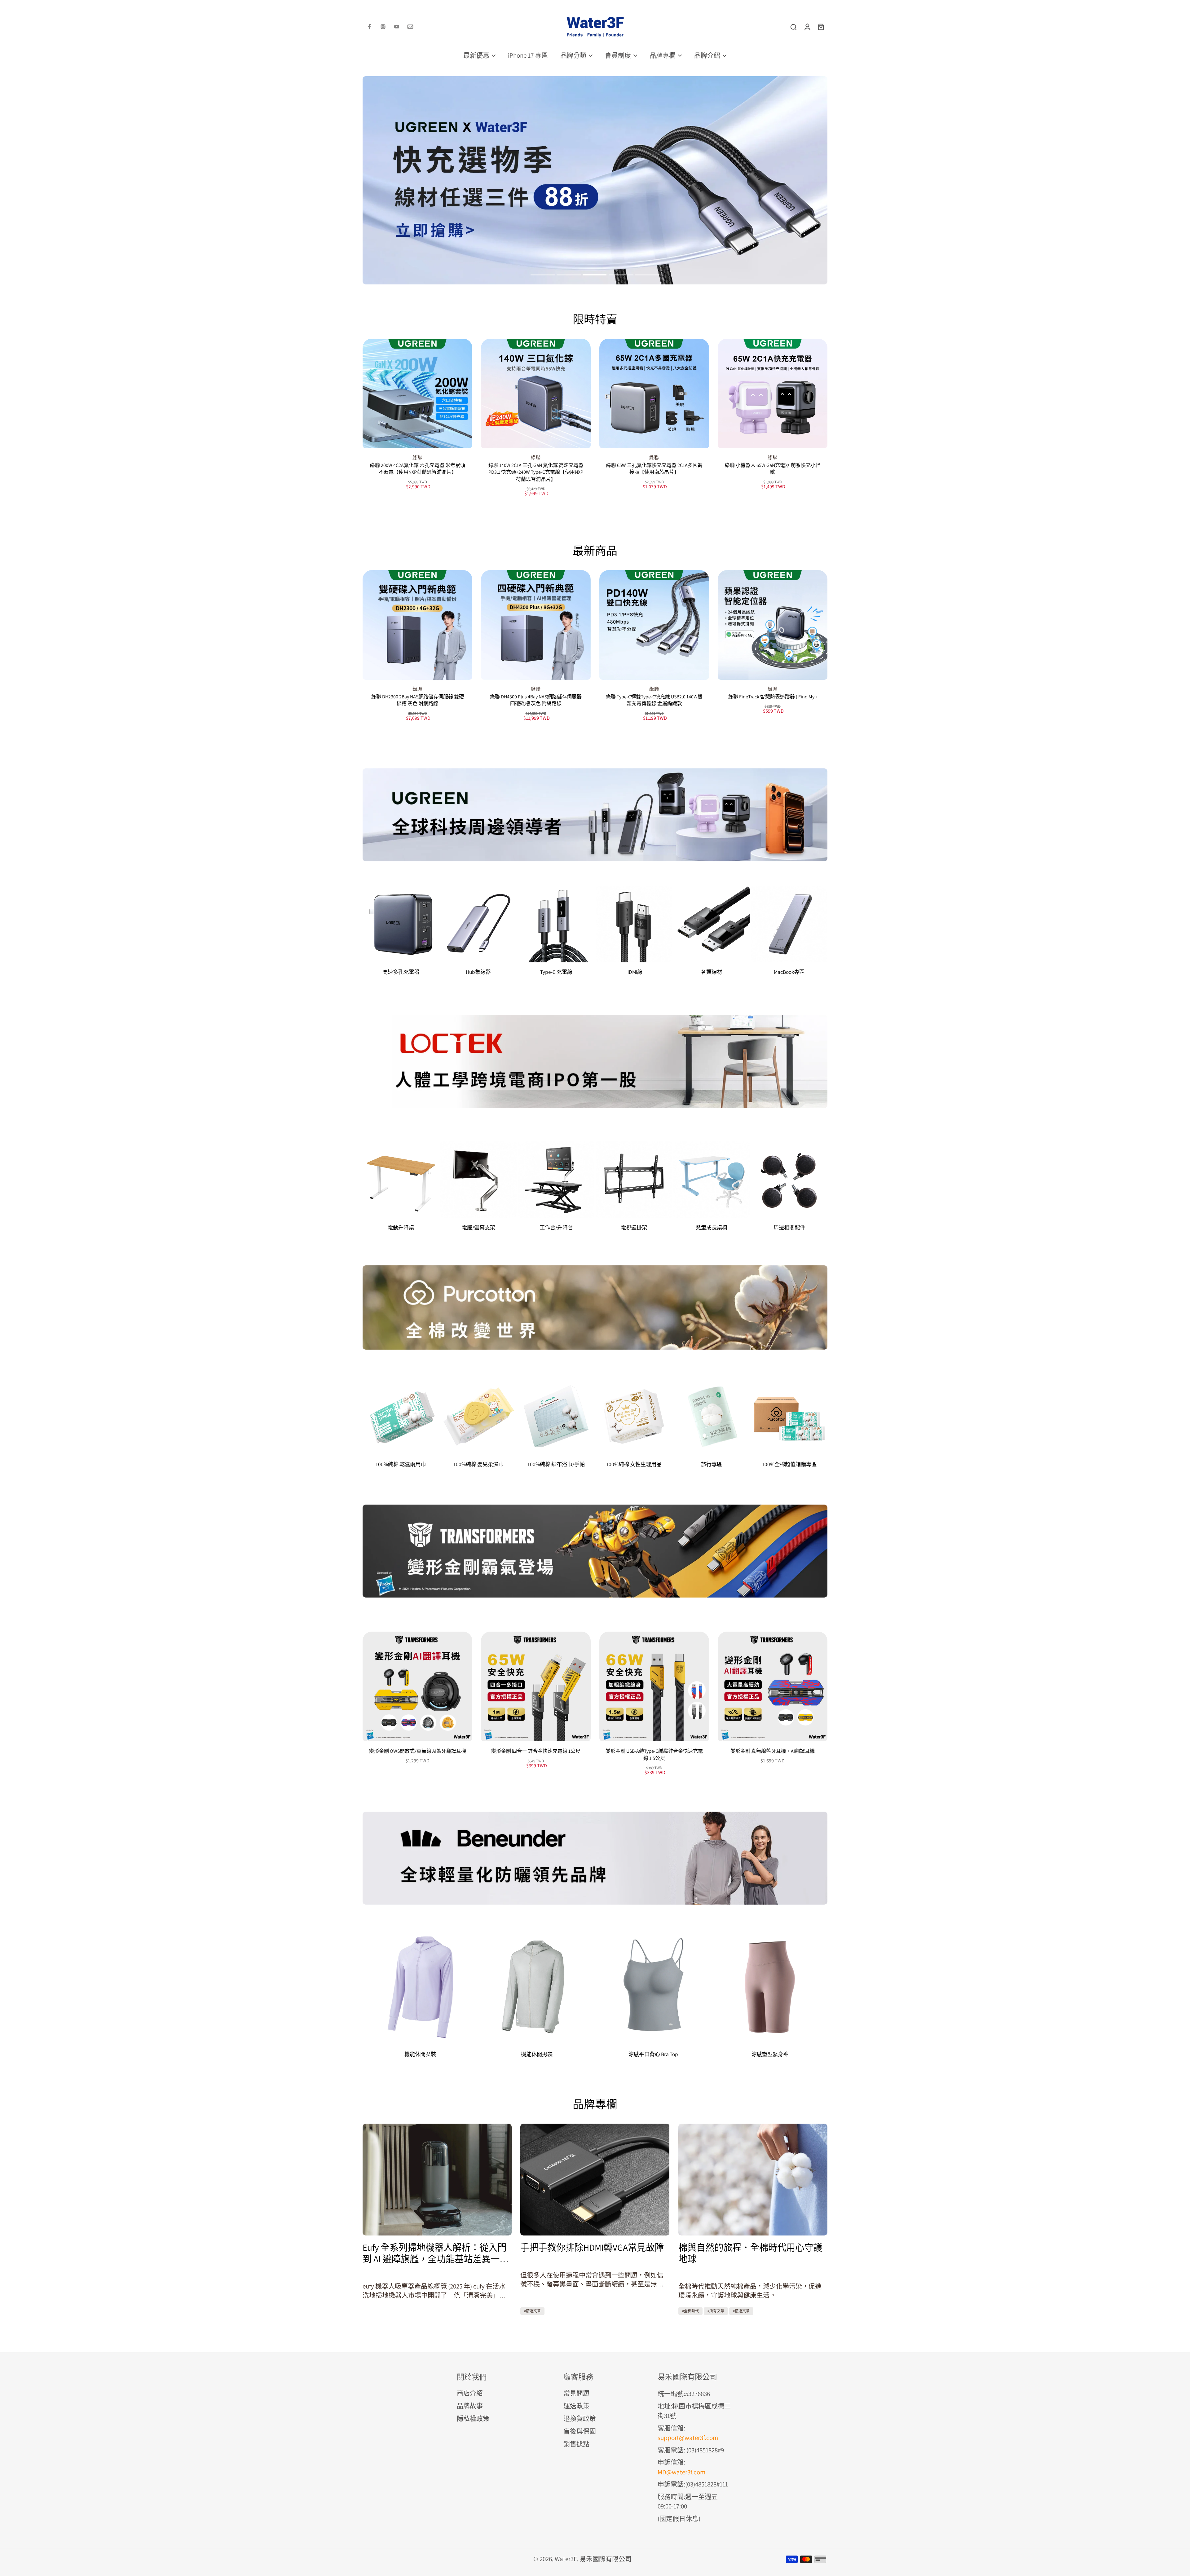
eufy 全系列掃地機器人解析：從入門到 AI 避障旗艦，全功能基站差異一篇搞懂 (436, 2253)
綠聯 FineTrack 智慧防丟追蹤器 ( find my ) (773, 697)
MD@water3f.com (681, 2472)
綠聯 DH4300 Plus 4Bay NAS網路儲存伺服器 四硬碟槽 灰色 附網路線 (536, 700)
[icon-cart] (821, 27)
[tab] (543, 275)
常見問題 (576, 2393)
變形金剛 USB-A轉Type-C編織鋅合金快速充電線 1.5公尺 (654, 1755)
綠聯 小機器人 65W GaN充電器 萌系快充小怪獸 (773, 469)
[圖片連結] (595, 815)
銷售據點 (576, 2444)
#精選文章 (532, 2311)
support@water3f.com (688, 2438)
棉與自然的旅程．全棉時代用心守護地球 (750, 2253)
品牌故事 (470, 2406)
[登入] (807, 27)
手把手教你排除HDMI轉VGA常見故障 (592, 2247)
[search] (793, 27)
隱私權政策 (473, 2418)
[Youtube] (397, 27)
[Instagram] (383, 27)
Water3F (566, 2559)
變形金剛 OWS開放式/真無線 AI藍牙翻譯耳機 (418, 1751)
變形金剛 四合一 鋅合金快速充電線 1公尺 (536, 1751)
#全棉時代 (690, 2311)
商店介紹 (470, 2393)
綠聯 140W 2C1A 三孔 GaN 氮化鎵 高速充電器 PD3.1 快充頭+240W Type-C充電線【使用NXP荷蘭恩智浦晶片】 (536, 472)
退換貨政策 (580, 2418)
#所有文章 (716, 2311)
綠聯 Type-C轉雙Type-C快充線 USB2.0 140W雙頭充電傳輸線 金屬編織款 (654, 700)
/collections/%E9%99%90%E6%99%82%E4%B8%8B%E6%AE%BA (450, 80)
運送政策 (576, 2406)
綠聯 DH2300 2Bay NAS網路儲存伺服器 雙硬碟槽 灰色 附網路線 (418, 700)
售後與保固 (580, 2431)
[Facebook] (369, 27)
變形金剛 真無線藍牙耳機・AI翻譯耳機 (773, 1751)
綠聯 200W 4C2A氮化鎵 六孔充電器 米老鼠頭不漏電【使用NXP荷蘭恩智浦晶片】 (418, 469)
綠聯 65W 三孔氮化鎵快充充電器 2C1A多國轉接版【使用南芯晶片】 (654, 469)
